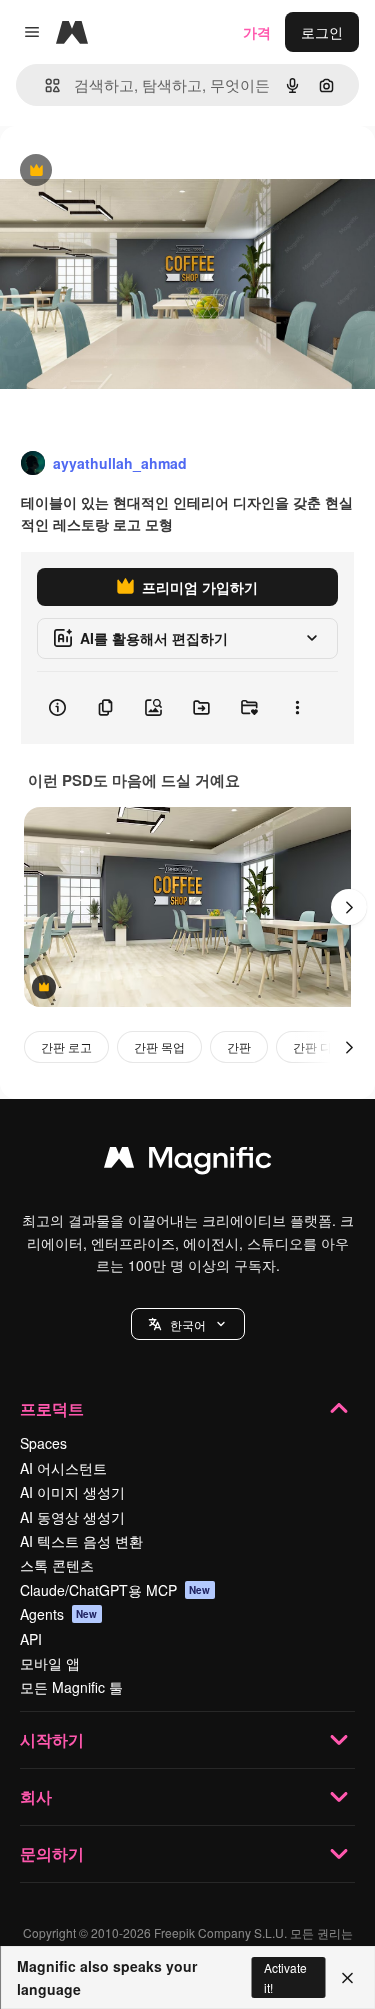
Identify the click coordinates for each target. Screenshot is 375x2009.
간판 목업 (159, 1046)
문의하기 (52, 1853)
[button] (188, 1324)
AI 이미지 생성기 (72, 1492)
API (31, 1639)
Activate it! (285, 1977)
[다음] (349, 907)
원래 (115, 171)
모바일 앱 (50, 1663)
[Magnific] (188, 1162)
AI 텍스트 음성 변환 (81, 1541)
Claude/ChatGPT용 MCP (115, 1590)
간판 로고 (66, 1046)
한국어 (188, 1324)
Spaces (43, 1443)
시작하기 (52, 1739)
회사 (36, 1796)
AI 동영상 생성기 (72, 1517)
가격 (257, 32)
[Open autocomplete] (44, 85)
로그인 (322, 32)
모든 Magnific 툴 (71, 1687)
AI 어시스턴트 (63, 1468)
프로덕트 (52, 1408)
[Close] (347, 1978)
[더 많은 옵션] (297, 708)
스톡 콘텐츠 (57, 1565)
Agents (59, 1614)
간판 (239, 1046)
